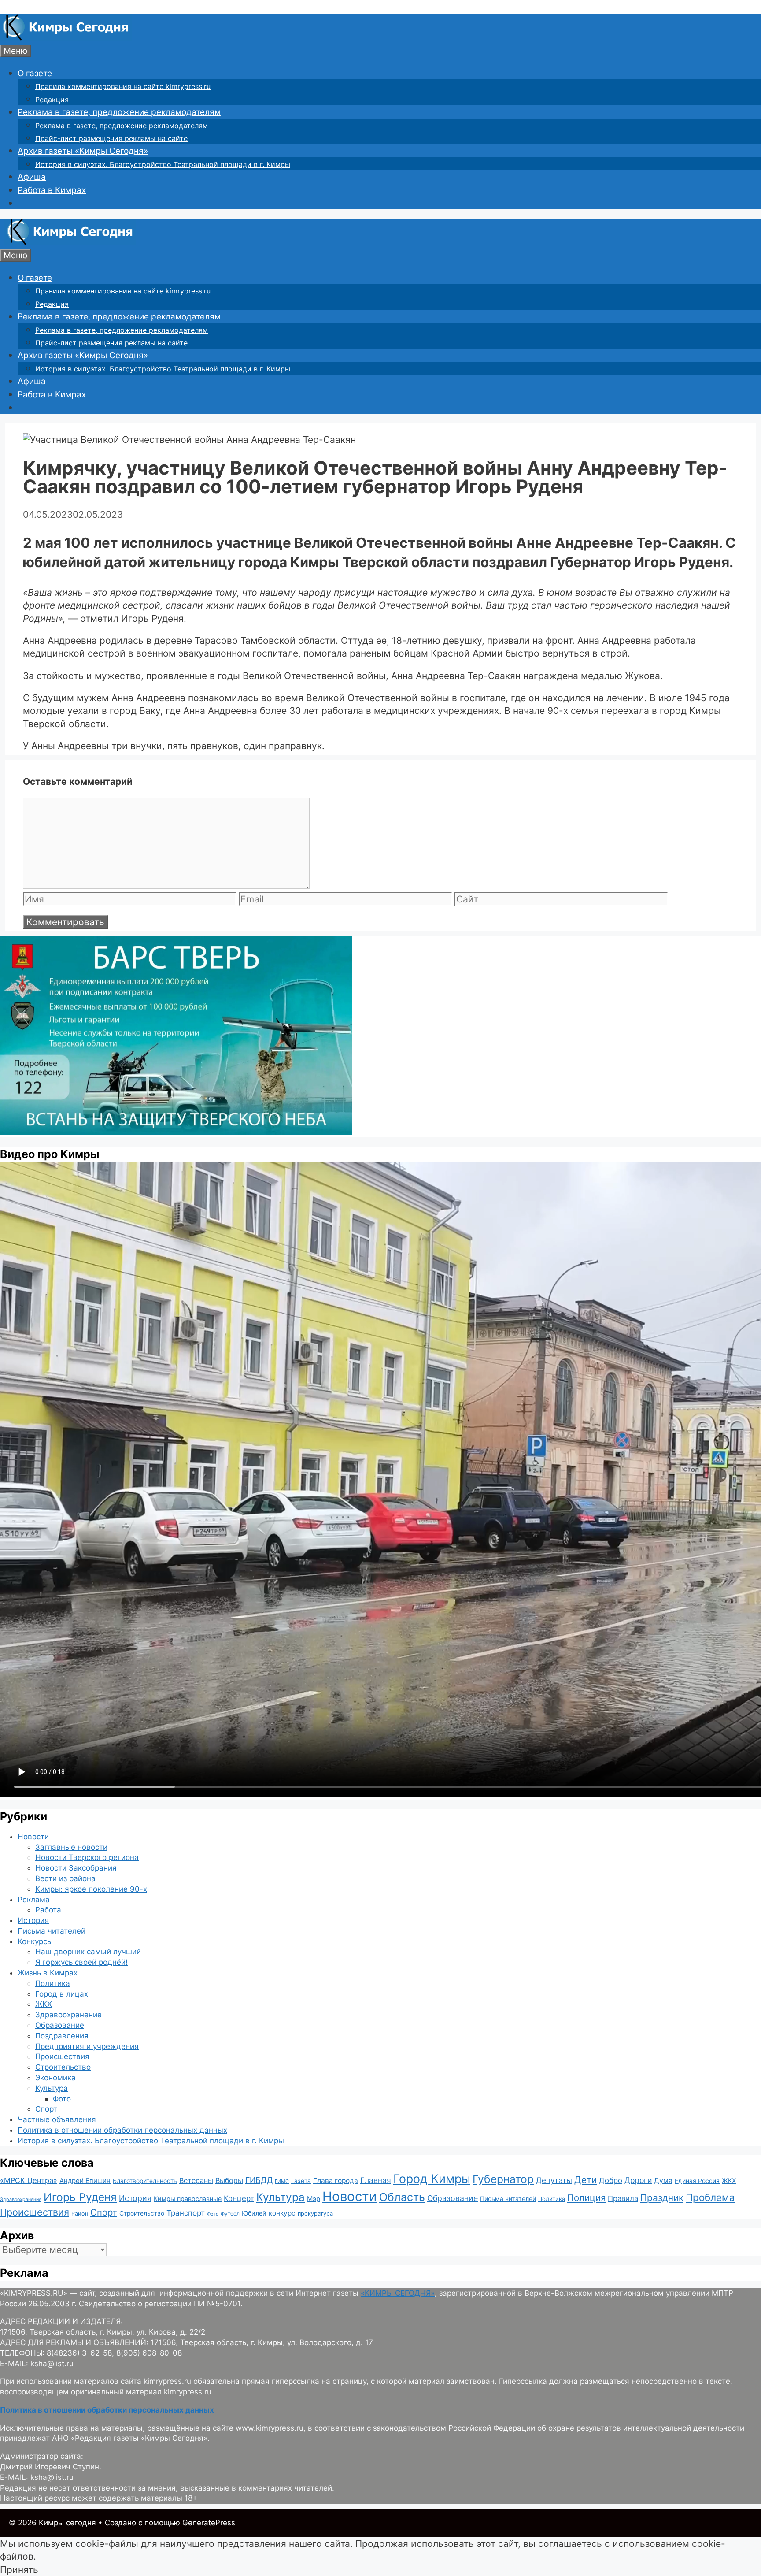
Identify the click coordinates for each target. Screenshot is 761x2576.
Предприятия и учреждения (87, 2046)
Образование (60, 2025)
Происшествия (62, 2056)
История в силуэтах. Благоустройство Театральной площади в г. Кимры (163, 164)
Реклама (34, 1900)
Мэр (314, 2199)
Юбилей (254, 2213)
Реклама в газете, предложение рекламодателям (119, 112)
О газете (35, 73)
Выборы (229, 2180)
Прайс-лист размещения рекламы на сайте (111, 138)
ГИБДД (259, 2180)
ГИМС (282, 2181)
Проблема (710, 2197)
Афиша (32, 177)
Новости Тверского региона (87, 1857)
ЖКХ (44, 2004)
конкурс (282, 2213)
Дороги (638, 2180)
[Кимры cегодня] (66, 38)
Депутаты (554, 2180)
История (33, 1920)
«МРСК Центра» (29, 2180)
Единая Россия (697, 2181)
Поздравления (62, 2036)
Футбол (230, 2214)
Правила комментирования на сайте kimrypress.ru (123, 86)
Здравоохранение (68, 2015)
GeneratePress (209, 2523)
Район (80, 2214)
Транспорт (186, 2213)
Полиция (586, 2198)
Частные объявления (57, 2119)
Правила (623, 2198)
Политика (53, 1983)
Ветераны (196, 2180)
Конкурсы (35, 1941)
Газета (301, 2181)
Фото (62, 2099)
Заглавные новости (71, 1847)
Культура (52, 2088)
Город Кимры (432, 2179)
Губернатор (503, 2179)
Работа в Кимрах (52, 190)
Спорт (46, 2109)
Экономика (55, 2078)
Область (402, 2197)
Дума (663, 2181)
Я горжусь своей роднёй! (81, 1962)
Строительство (63, 2067)
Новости (33, 1837)
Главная (376, 2180)
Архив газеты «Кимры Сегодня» (83, 151)
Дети (586, 2180)
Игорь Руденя (80, 2197)
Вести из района (65, 1878)
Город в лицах (62, 1994)
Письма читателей (52, 1931)
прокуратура (315, 2214)
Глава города (336, 2181)
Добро (611, 2180)
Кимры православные (188, 2199)
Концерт (239, 2198)
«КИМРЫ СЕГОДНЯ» (398, 2293)
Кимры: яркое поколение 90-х (91, 1889)
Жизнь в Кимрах (48, 1973)
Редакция (52, 100)
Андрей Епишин (85, 2181)
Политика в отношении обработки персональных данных (122, 2130)
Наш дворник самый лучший (88, 1952)
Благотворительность (145, 2181)
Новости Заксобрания (76, 1868)
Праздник (662, 2198)
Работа (48, 1910)
